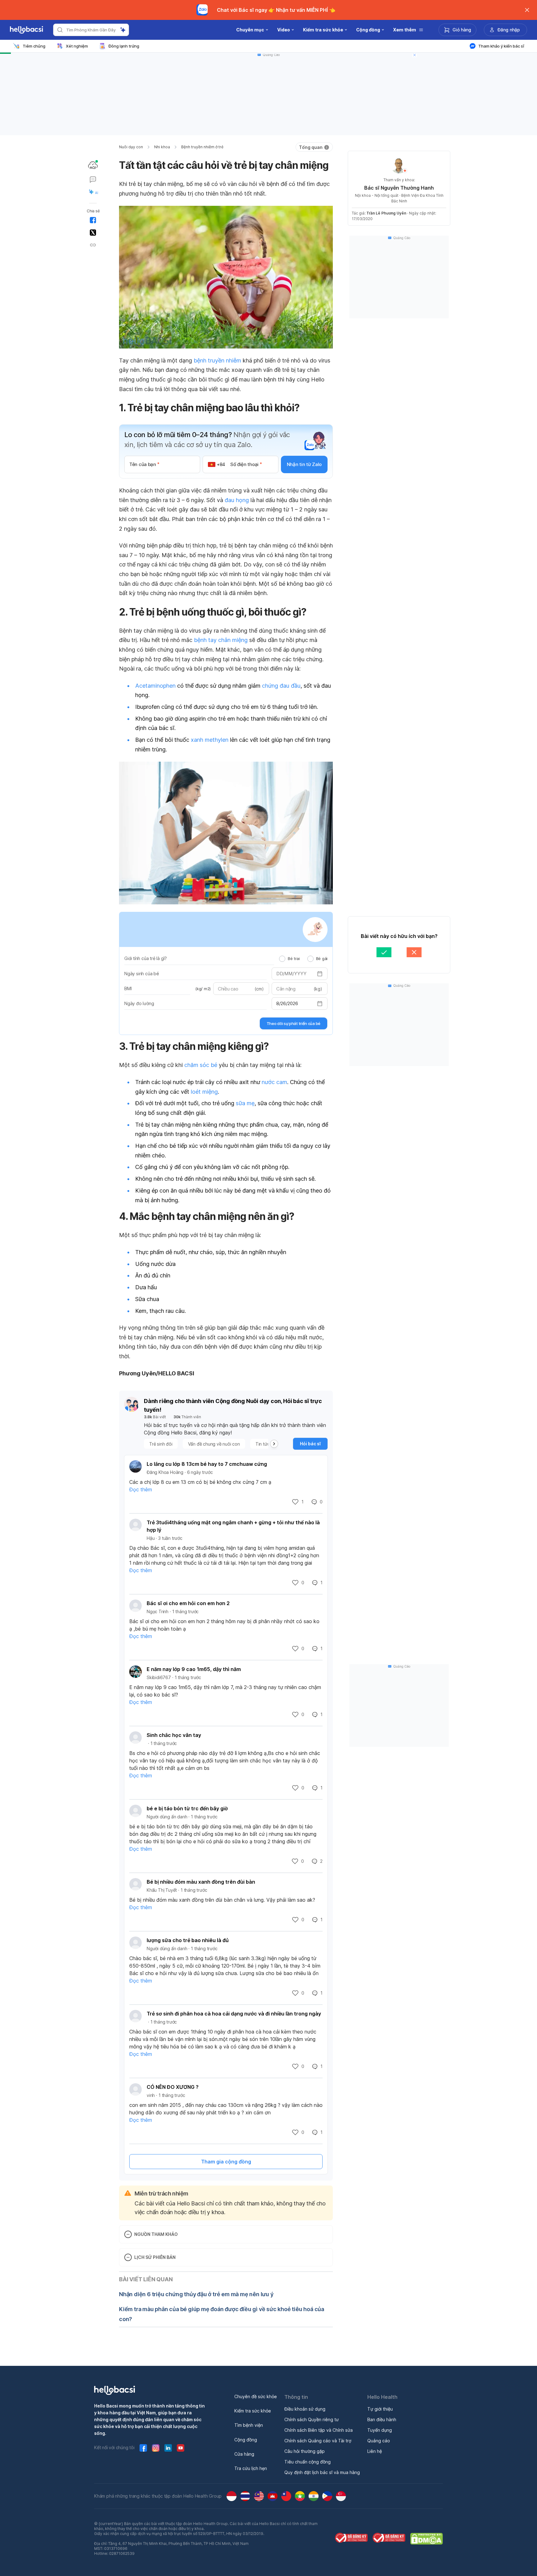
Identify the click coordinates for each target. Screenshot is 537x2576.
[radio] (282, 959)
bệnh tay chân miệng (221, 640)
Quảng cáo (379, 2441)
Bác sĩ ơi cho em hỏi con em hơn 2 (188, 1603)
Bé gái (322, 958)
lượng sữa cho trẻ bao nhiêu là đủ (188, 1940)
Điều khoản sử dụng (305, 2409)
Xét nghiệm (77, 46)
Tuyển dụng (380, 2430)
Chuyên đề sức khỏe (256, 2396)
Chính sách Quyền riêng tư (312, 2419)
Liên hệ (375, 2451)
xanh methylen (210, 740)
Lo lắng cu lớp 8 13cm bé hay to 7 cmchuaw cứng (207, 1464)
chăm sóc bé (201, 1065)
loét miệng (204, 1092)
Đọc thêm (141, 1489)
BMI (128, 988)
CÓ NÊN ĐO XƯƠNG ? (173, 2087)
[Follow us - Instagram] (156, 2448)
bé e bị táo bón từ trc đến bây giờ (187, 1808)
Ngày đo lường (139, 1003)
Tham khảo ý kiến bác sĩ (501, 46)
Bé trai (294, 958)
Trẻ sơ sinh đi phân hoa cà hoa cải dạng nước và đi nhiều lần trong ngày (234, 2014)
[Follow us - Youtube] (181, 2448)
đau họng (237, 500)
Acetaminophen (155, 686)
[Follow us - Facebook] (143, 2448)
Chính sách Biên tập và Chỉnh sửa (319, 2430)
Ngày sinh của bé (142, 974)
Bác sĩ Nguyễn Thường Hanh (399, 188)
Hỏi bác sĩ (310, 1444)
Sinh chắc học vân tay (174, 1735)
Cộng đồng (246, 2440)
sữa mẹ (245, 1103)
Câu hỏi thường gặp (305, 2451)
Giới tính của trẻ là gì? (146, 958)
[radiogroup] (303, 958)
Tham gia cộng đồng (226, 2162)
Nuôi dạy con (131, 147)
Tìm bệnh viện (249, 2425)
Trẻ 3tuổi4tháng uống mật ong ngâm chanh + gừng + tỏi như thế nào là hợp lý (233, 1526)
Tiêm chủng (34, 46)
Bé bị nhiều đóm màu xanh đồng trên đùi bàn (201, 1882)
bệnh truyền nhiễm (217, 360)
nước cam (274, 1082)
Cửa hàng (244, 2454)
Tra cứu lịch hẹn (251, 2468)
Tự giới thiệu (380, 2409)
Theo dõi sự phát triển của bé (294, 1023)
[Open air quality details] (93, 165)
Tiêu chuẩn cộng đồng (308, 2462)
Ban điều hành (382, 2419)
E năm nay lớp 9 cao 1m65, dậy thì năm (194, 1669)
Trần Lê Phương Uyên (386, 213)
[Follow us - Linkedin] (168, 2448)
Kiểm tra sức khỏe (253, 2411)
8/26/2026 (287, 1003)
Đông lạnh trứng (124, 46)
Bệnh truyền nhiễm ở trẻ (202, 147)
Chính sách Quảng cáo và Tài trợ (318, 2441)
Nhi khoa (162, 147)
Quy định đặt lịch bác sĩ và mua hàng (322, 2472)
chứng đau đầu (281, 686)
